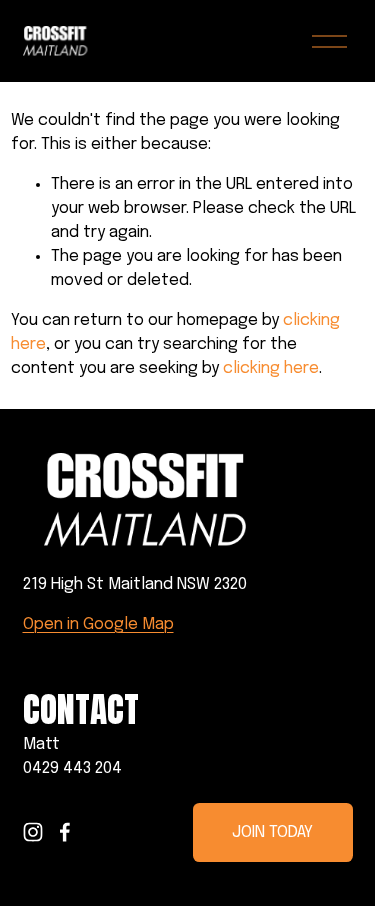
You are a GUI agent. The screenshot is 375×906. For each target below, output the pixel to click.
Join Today (272, 832)
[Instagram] (33, 832)
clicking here (271, 368)
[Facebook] (65, 832)
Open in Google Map (98, 624)
